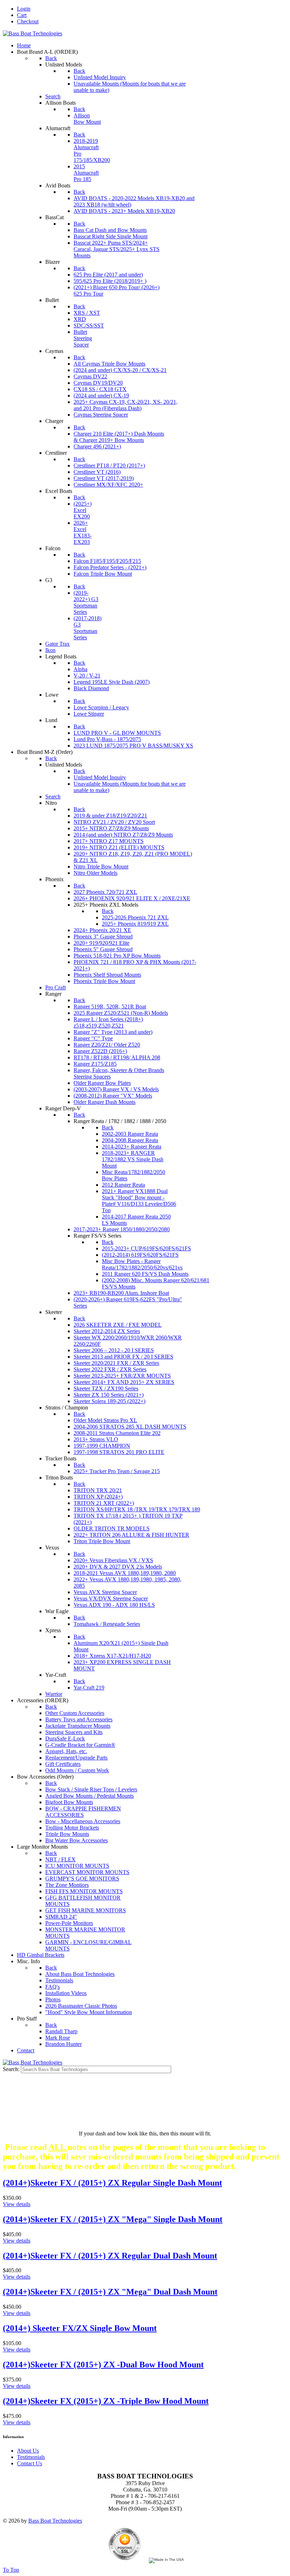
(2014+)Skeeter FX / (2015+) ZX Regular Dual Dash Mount (110, 2256)
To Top (11, 2570)
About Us (28, 2451)
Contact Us (30, 2463)
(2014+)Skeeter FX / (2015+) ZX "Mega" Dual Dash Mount (110, 2292)
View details (17, 2204)
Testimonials (31, 2457)
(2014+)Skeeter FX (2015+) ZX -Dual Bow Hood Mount (103, 2365)
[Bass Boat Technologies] (33, 33)
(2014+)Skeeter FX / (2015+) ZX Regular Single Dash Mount (112, 2183)
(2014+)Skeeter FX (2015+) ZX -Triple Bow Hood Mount (106, 2401)
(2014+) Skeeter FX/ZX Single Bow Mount (80, 2328)
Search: (12, 2069)
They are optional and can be (145, 2102)
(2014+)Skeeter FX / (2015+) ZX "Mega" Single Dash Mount (113, 2219)
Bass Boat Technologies (55, 2521)
